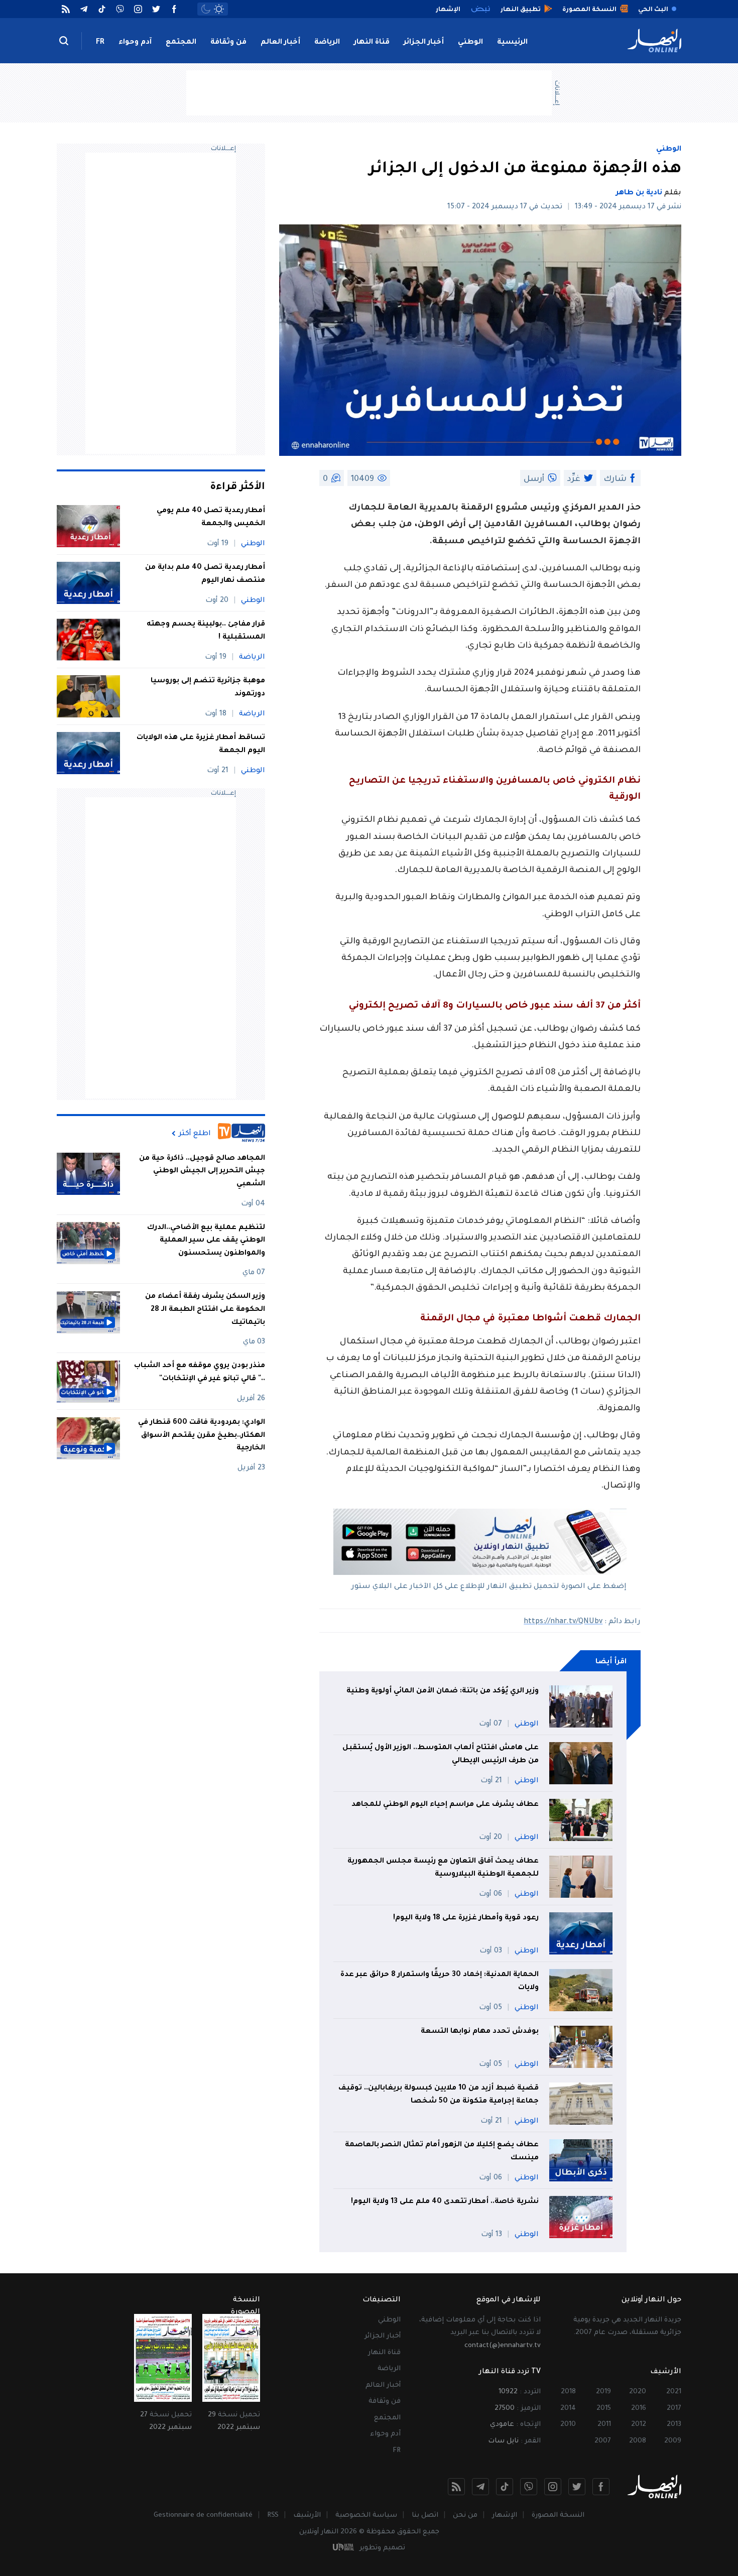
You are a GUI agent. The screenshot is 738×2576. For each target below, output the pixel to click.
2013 (674, 2425)
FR (100, 43)
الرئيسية (512, 43)
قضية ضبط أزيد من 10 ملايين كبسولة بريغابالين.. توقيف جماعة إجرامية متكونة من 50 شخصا (439, 2095)
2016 (639, 2409)
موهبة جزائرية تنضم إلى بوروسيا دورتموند (208, 688)
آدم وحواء (135, 43)
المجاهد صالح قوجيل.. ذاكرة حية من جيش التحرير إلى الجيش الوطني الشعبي (202, 1172)
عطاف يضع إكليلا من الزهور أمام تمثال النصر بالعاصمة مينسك (442, 2152)
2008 (638, 2441)
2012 (639, 2425)
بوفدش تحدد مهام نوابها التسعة (480, 2032)
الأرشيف (307, 2516)
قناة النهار (372, 43)
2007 (603, 2441)
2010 (568, 2425)
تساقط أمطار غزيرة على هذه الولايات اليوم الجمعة (201, 745)
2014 (568, 2409)
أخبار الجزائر (424, 43)
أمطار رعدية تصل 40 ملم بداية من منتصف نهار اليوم (205, 574)
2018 (568, 2392)
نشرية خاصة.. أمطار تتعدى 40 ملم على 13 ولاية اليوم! (445, 2202)
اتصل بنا (425, 2516)
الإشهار (505, 2516)
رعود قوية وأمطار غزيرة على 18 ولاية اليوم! (466, 1918)
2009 (673, 2441)
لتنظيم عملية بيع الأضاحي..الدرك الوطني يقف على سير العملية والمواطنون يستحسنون (206, 1241)
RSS (273, 2516)
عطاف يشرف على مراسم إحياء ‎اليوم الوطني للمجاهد (445, 1805)
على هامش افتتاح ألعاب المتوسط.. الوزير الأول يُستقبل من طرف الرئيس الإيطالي (441, 1755)
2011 (604, 2425)
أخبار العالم (280, 43)
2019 (603, 2392)
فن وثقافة (228, 43)
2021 (674, 2392)
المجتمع (181, 43)
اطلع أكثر (195, 1134)
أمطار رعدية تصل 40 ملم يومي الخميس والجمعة (211, 518)
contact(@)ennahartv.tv (503, 2346)
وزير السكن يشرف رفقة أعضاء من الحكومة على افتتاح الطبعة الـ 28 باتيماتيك (205, 1310)
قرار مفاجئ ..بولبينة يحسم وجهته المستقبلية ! (206, 631)
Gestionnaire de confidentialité (203, 2516)
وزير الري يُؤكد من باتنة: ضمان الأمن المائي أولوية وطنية (443, 1691)
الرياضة (327, 43)
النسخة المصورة (558, 2516)
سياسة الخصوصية (366, 2516)
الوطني (470, 43)
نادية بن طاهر (639, 193)
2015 (604, 2409)
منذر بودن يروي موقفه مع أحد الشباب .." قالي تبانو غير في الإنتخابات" (200, 1373)
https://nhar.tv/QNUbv (563, 1622)
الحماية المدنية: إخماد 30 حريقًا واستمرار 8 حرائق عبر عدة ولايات (440, 1982)
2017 (674, 2409)
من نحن (465, 2516)
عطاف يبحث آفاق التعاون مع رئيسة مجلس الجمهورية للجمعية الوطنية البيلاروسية (443, 1868)
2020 (638, 2392)
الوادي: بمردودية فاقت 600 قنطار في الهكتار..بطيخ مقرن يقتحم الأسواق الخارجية (202, 1436)
